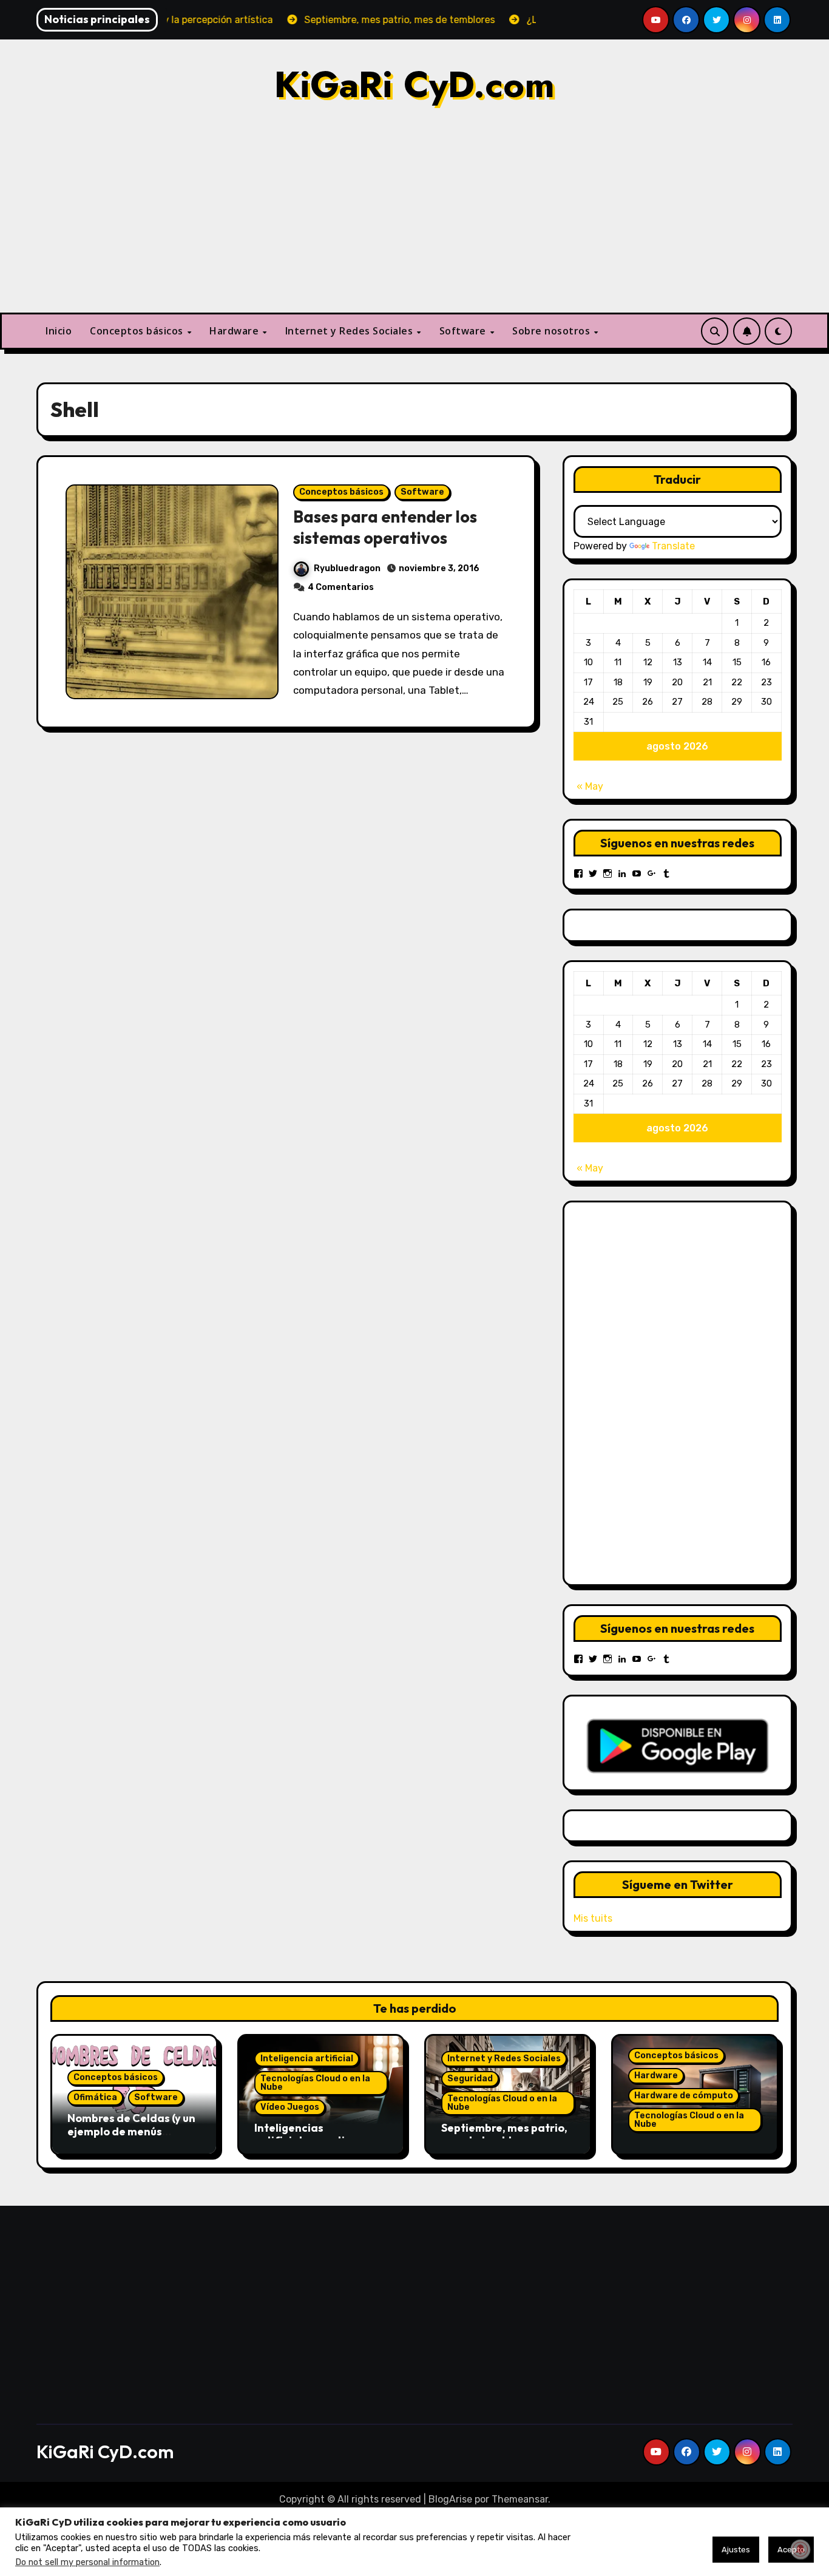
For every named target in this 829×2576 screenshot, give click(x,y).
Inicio (59, 331)
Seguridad (470, 2079)
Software (464, 331)
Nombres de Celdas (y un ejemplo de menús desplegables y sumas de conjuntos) (133, 2138)
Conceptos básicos (138, 331)
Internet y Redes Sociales (350, 331)
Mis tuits (593, 1918)
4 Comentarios (341, 587)
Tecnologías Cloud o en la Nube (315, 2083)
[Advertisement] (414, 222)
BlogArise (450, 2499)
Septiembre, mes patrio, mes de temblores (504, 2134)
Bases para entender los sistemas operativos (385, 527)
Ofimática (95, 2097)
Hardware (235, 331)
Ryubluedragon (347, 568)
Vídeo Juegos (290, 2107)
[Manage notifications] (800, 2549)
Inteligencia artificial (307, 2059)
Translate (673, 546)
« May (590, 786)
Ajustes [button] (736, 2550)
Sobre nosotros (553, 331)
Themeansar (520, 2499)
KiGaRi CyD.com (414, 85)
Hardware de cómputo (684, 2096)
